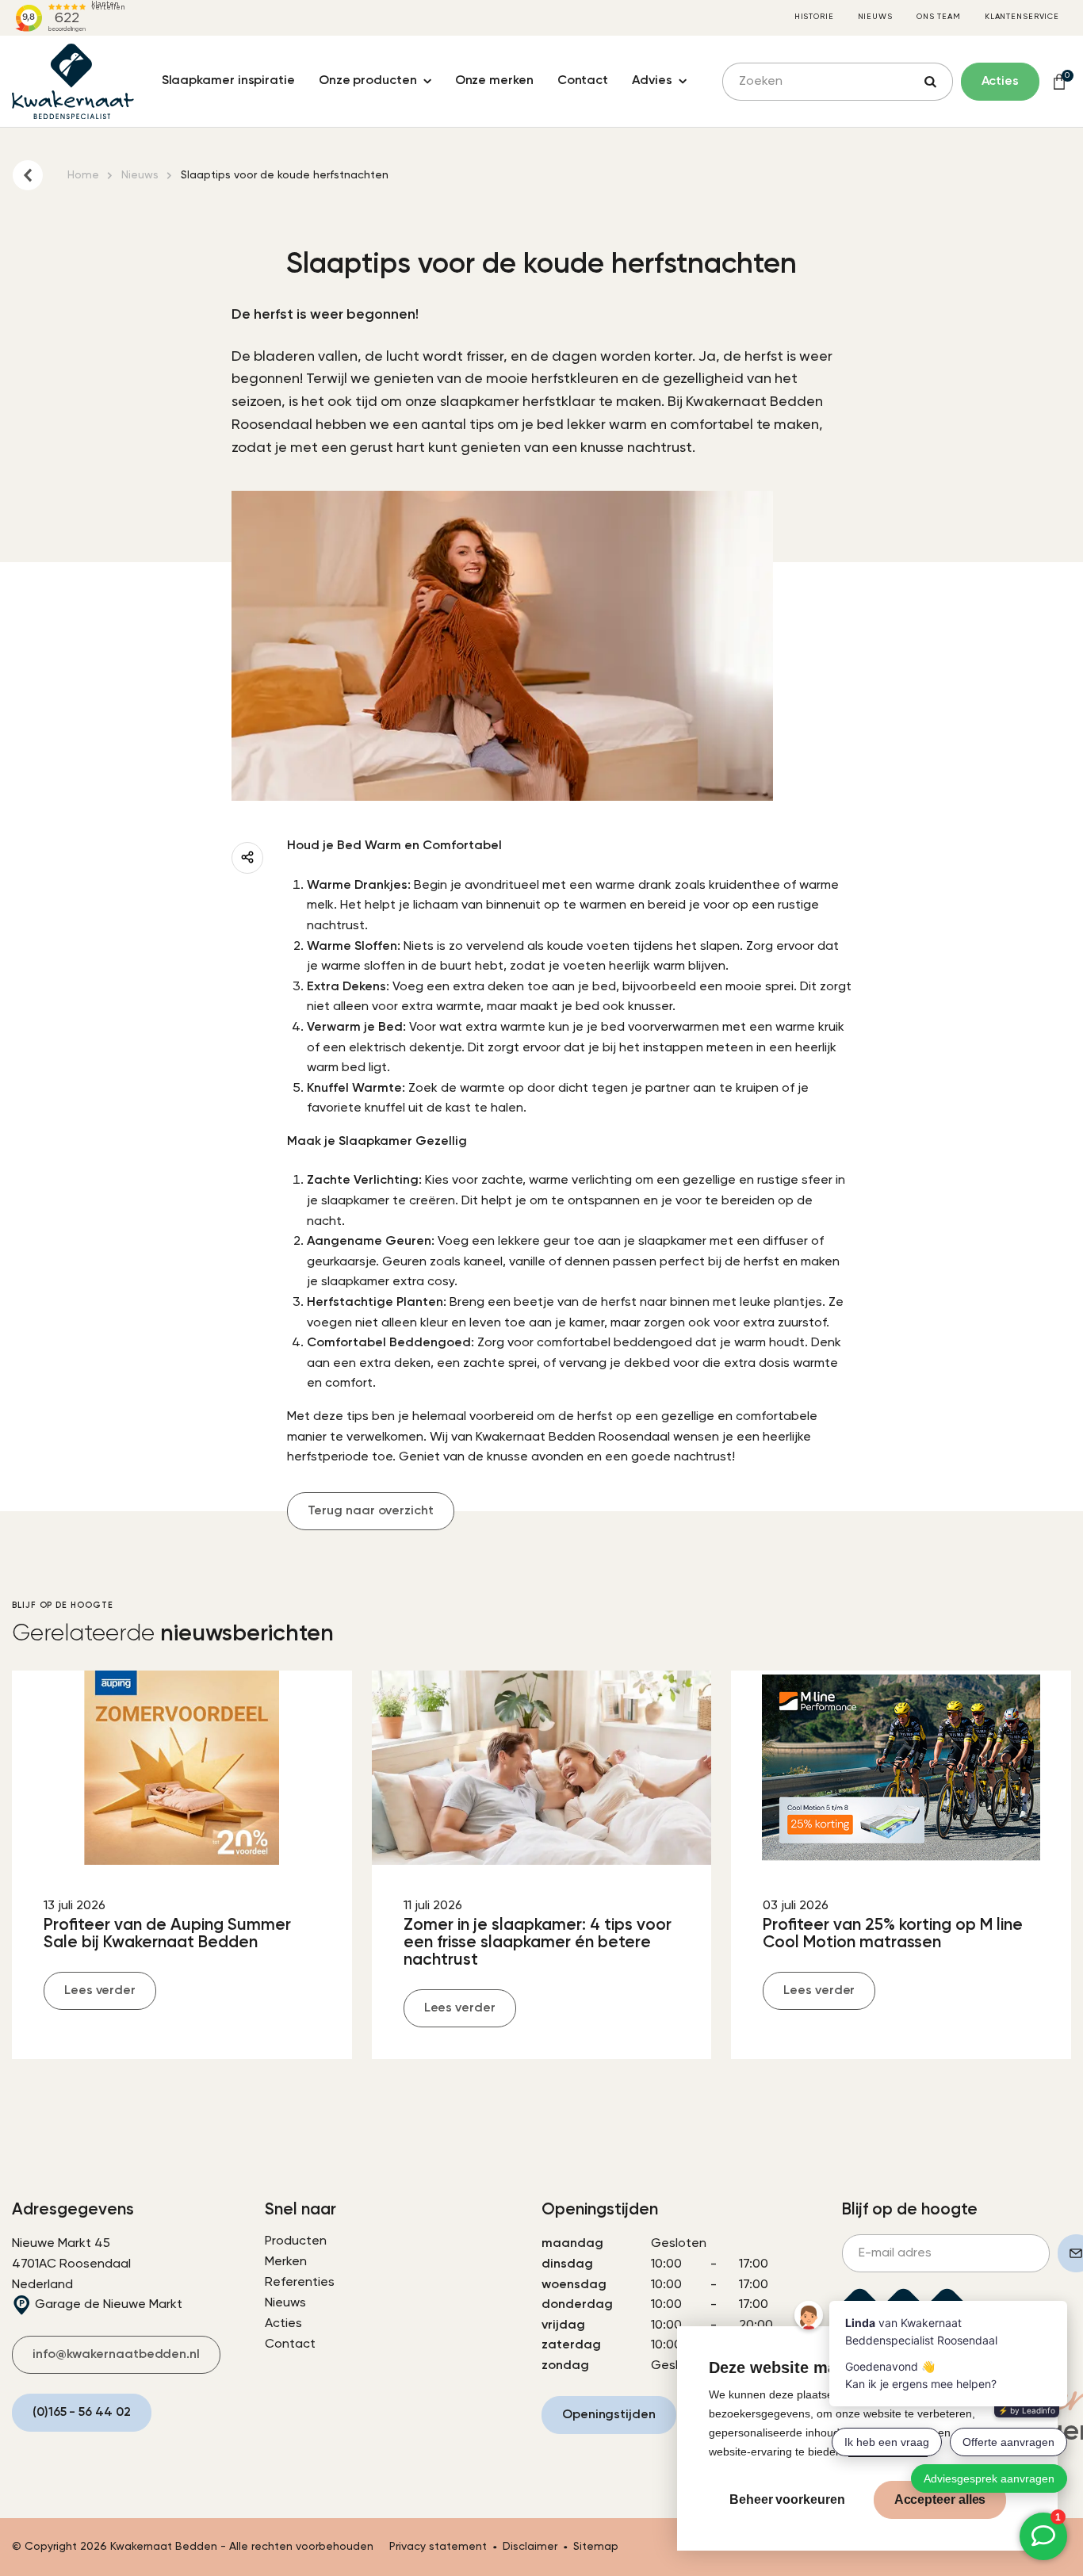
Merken (286, 2262)
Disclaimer (530, 2547)
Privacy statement (438, 2547)
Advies (652, 81)
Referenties (300, 2283)
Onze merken (494, 81)
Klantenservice (1022, 17)
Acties (283, 2324)
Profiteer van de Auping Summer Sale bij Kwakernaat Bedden (167, 1934)
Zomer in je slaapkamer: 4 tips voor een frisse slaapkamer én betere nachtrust (538, 1943)
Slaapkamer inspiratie (228, 81)
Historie (814, 17)
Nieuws (875, 17)
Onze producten (368, 81)
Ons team (939, 17)
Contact (583, 81)
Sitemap (596, 2547)
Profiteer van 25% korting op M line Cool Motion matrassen (893, 1934)
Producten (296, 2241)
